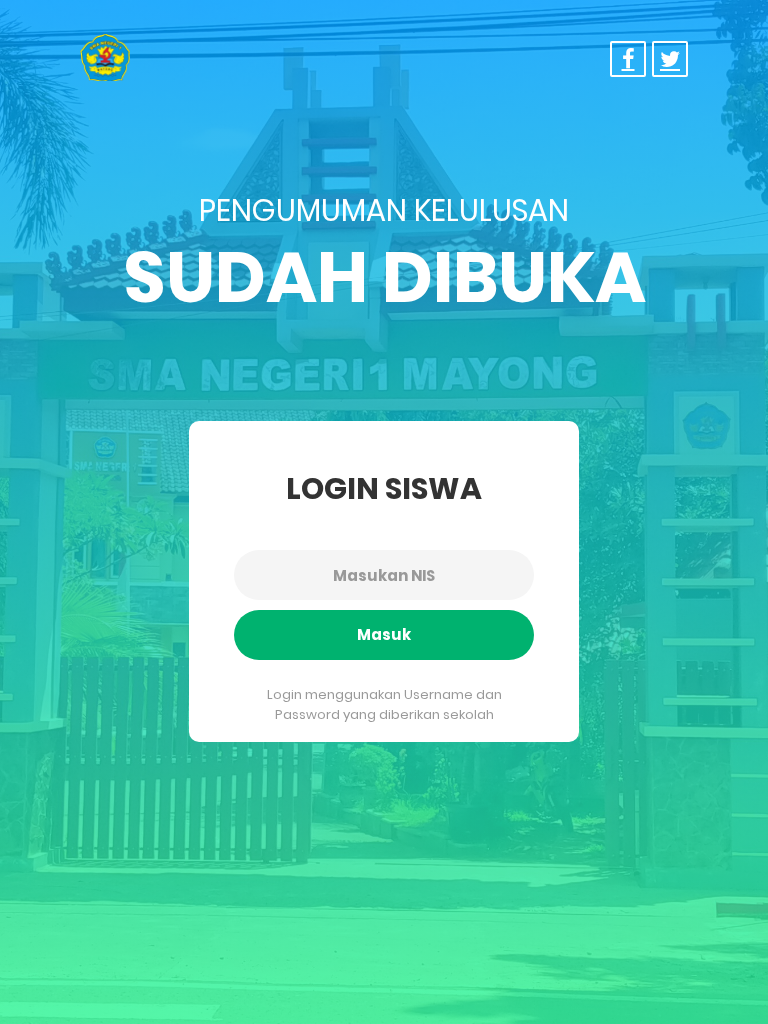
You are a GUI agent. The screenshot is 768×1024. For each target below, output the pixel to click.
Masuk (384, 634)
